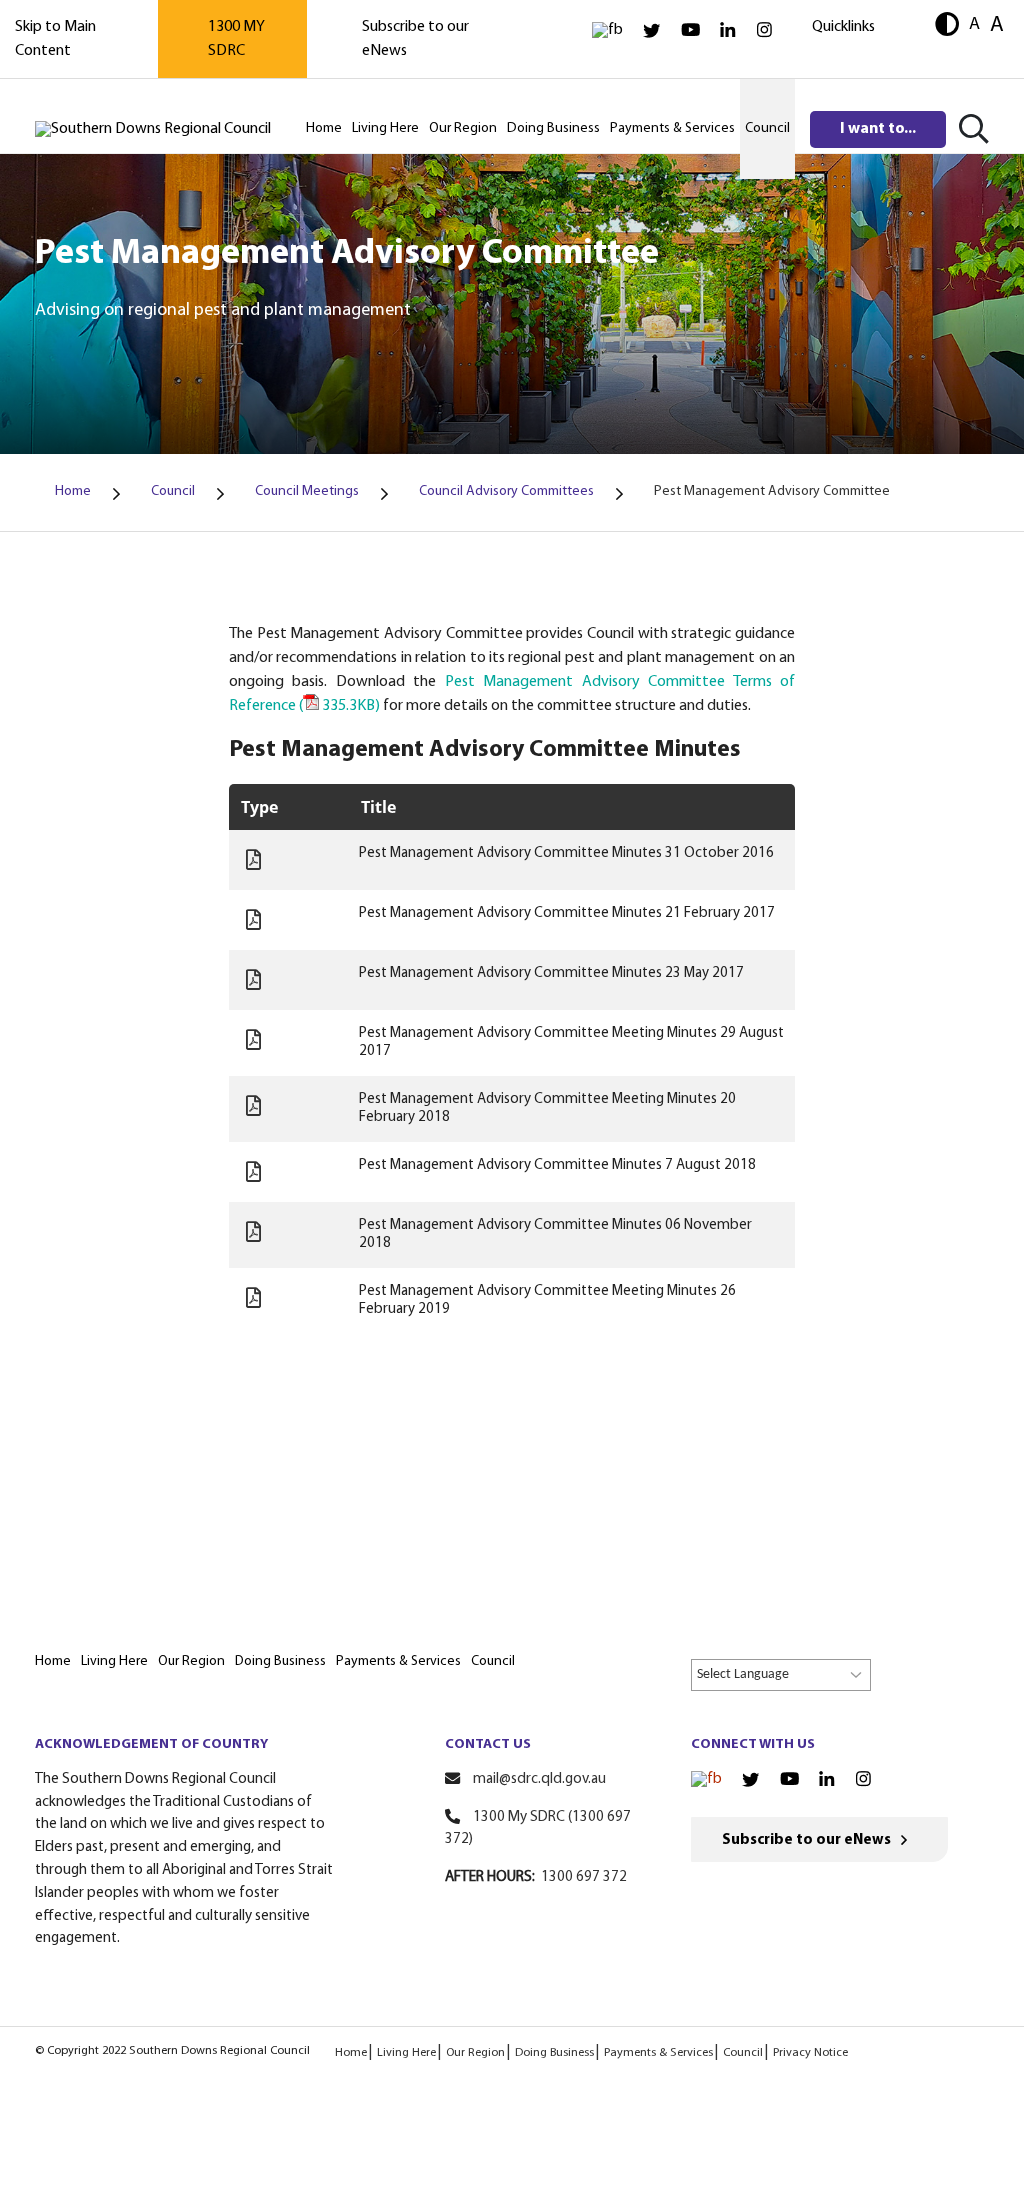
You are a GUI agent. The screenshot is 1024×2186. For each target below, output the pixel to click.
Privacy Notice (810, 2053)
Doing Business (554, 2053)
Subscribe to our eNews (806, 1840)
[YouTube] (690, 30)
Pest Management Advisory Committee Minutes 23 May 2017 (551, 973)
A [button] (974, 24)
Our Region (475, 2053)
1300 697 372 (584, 1877)
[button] (947, 26)
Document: (254, 860)
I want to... (878, 129)
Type (259, 807)
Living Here (406, 2053)
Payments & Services (658, 2053)
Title (378, 807)
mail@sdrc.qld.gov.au (539, 1779)
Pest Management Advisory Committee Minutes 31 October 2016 (566, 853)
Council (743, 2053)
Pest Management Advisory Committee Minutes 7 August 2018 (557, 1165)
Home (351, 2053)
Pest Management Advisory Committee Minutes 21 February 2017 (567, 913)
